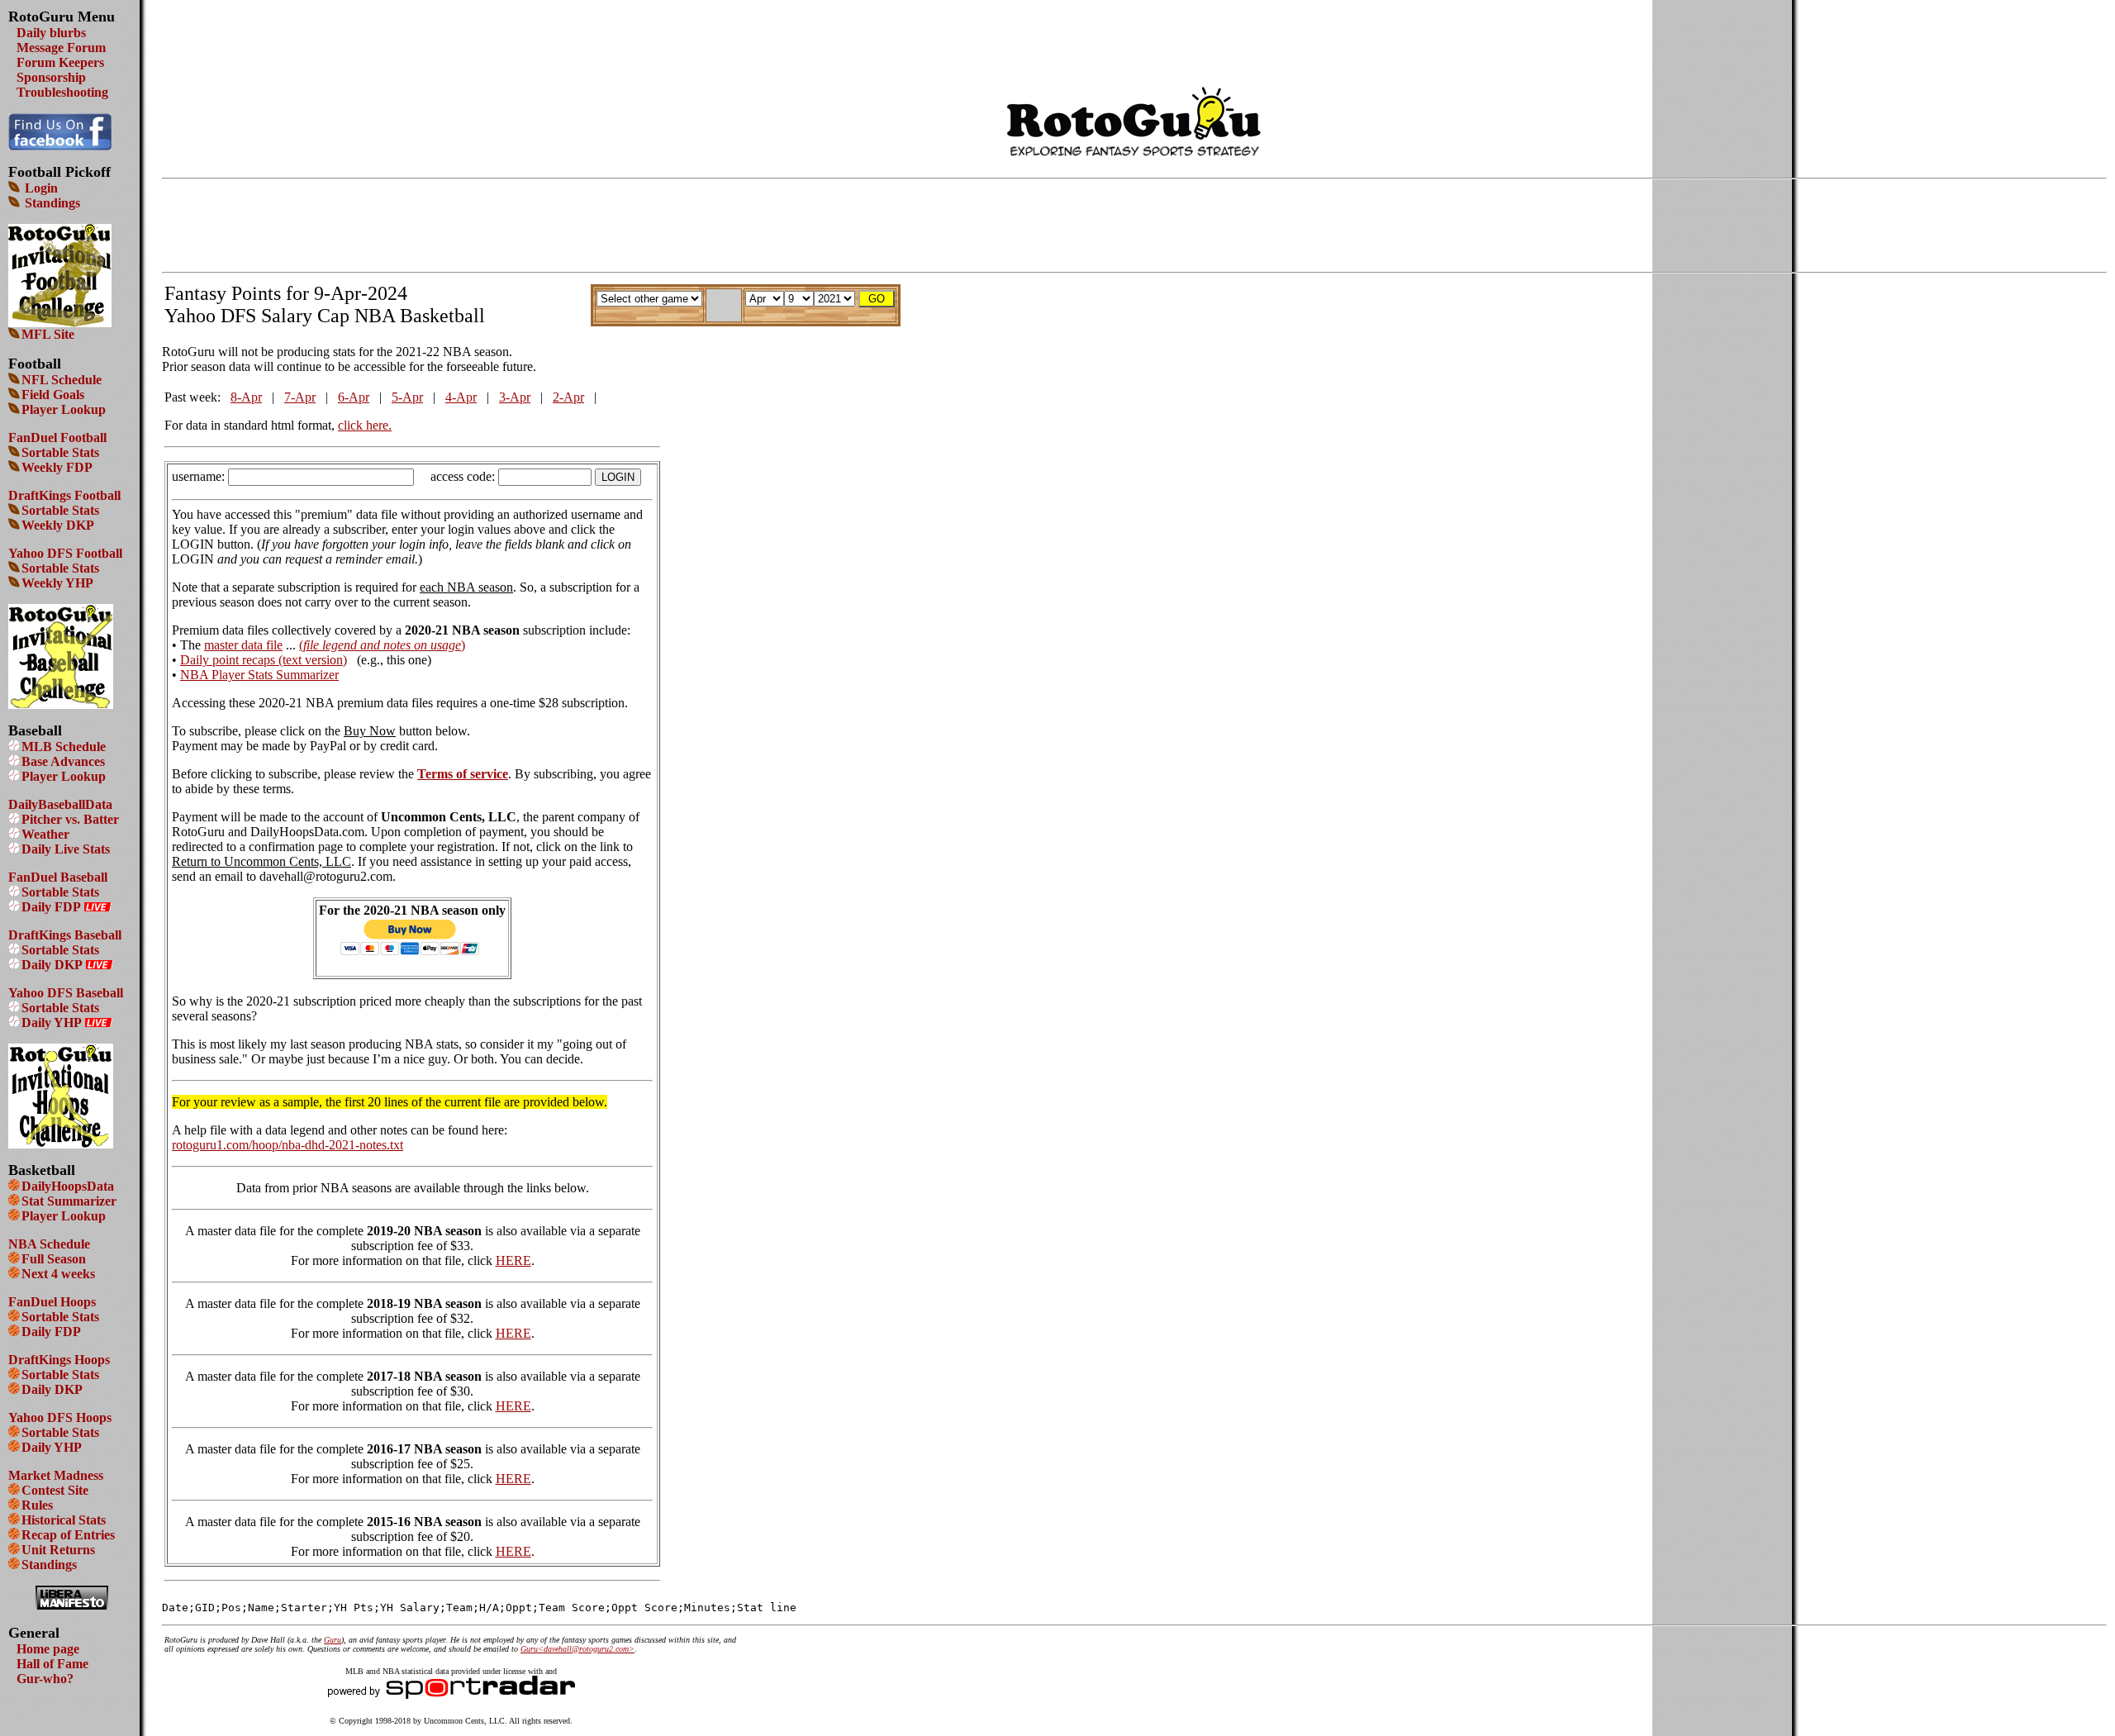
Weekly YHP (57, 583)
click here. (365, 425)
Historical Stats (64, 1520)
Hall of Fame (52, 1664)
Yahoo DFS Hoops (60, 1417)
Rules (37, 1505)
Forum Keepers (60, 62)
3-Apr (515, 397)
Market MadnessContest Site (56, 1483)
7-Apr (300, 397)
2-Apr (568, 397)
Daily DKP (52, 965)
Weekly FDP (57, 467)
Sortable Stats (60, 452)
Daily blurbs (51, 33)
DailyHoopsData (68, 1186)
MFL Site (48, 334)
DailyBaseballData (60, 804)
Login (40, 188)
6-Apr (354, 397)
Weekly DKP (58, 525)
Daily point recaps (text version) (264, 660)
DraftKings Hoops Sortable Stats (59, 1367)
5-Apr (407, 397)
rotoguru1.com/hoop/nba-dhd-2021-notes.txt (288, 1145)
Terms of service (463, 774)
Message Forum (61, 48)
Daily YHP (52, 1023)
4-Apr (461, 397)
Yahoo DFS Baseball (66, 993)
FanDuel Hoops (52, 1302)
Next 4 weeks (58, 1274)
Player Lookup (64, 409)
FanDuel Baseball (58, 877)
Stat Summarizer (69, 1201)
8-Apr (246, 397)
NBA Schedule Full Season (49, 1251)
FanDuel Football (57, 438)
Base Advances (63, 761)
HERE (513, 1260)
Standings (51, 203)
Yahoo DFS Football (65, 553)
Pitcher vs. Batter (70, 819)
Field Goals (53, 395)
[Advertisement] (1134, 33)
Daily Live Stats (66, 849)
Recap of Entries (68, 1535)
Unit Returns (58, 1550)
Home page (48, 1649)
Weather (45, 834)
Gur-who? (45, 1679)
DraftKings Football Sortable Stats (64, 503)
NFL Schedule (62, 380)
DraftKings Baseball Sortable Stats (65, 942)
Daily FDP (51, 907)
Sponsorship (51, 77)
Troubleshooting (62, 92)
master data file (243, 645)
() (382, 645)
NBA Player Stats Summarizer (259, 675)
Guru (333, 1640)
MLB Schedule (64, 747)
